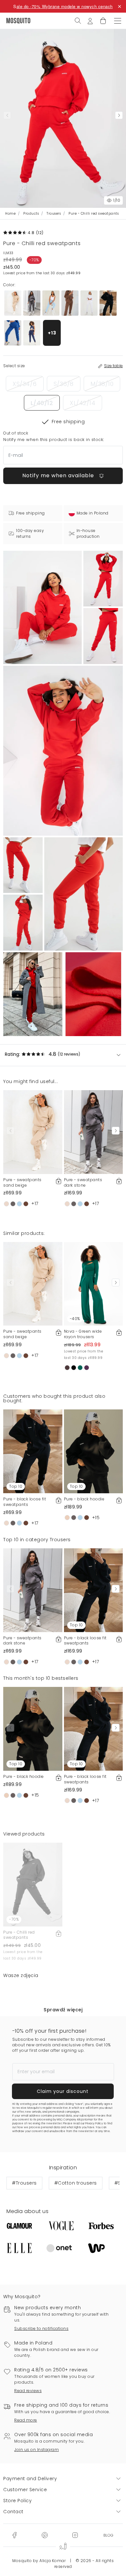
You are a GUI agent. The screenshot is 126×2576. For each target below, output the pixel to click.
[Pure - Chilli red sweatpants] (103, 579)
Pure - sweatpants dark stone (83, 1182)
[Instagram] (75, 2535)
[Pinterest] (45, 2535)
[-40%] (94, 1283)
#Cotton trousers (76, 2183)
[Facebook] (14, 2535)
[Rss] (108, 2535)
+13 (52, 333)
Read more (26, 2420)
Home (10, 214)
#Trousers (24, 2183)
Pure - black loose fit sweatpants (25, 1502)
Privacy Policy (94, 2124)
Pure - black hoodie (84, 1499)
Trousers (54, 214)
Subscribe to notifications (41, 2328)
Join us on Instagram (37, 2450)
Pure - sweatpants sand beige (22, 1182)
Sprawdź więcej (63, 2010)
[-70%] (33, 1884)
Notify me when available (59, 475)
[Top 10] (33, 1451)
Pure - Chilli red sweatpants (19, 1935)
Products (31, 214)
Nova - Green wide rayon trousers (83, 1334)
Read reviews (28, 2391)
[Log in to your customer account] (90, 20)
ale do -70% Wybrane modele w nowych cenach (65, 6)
